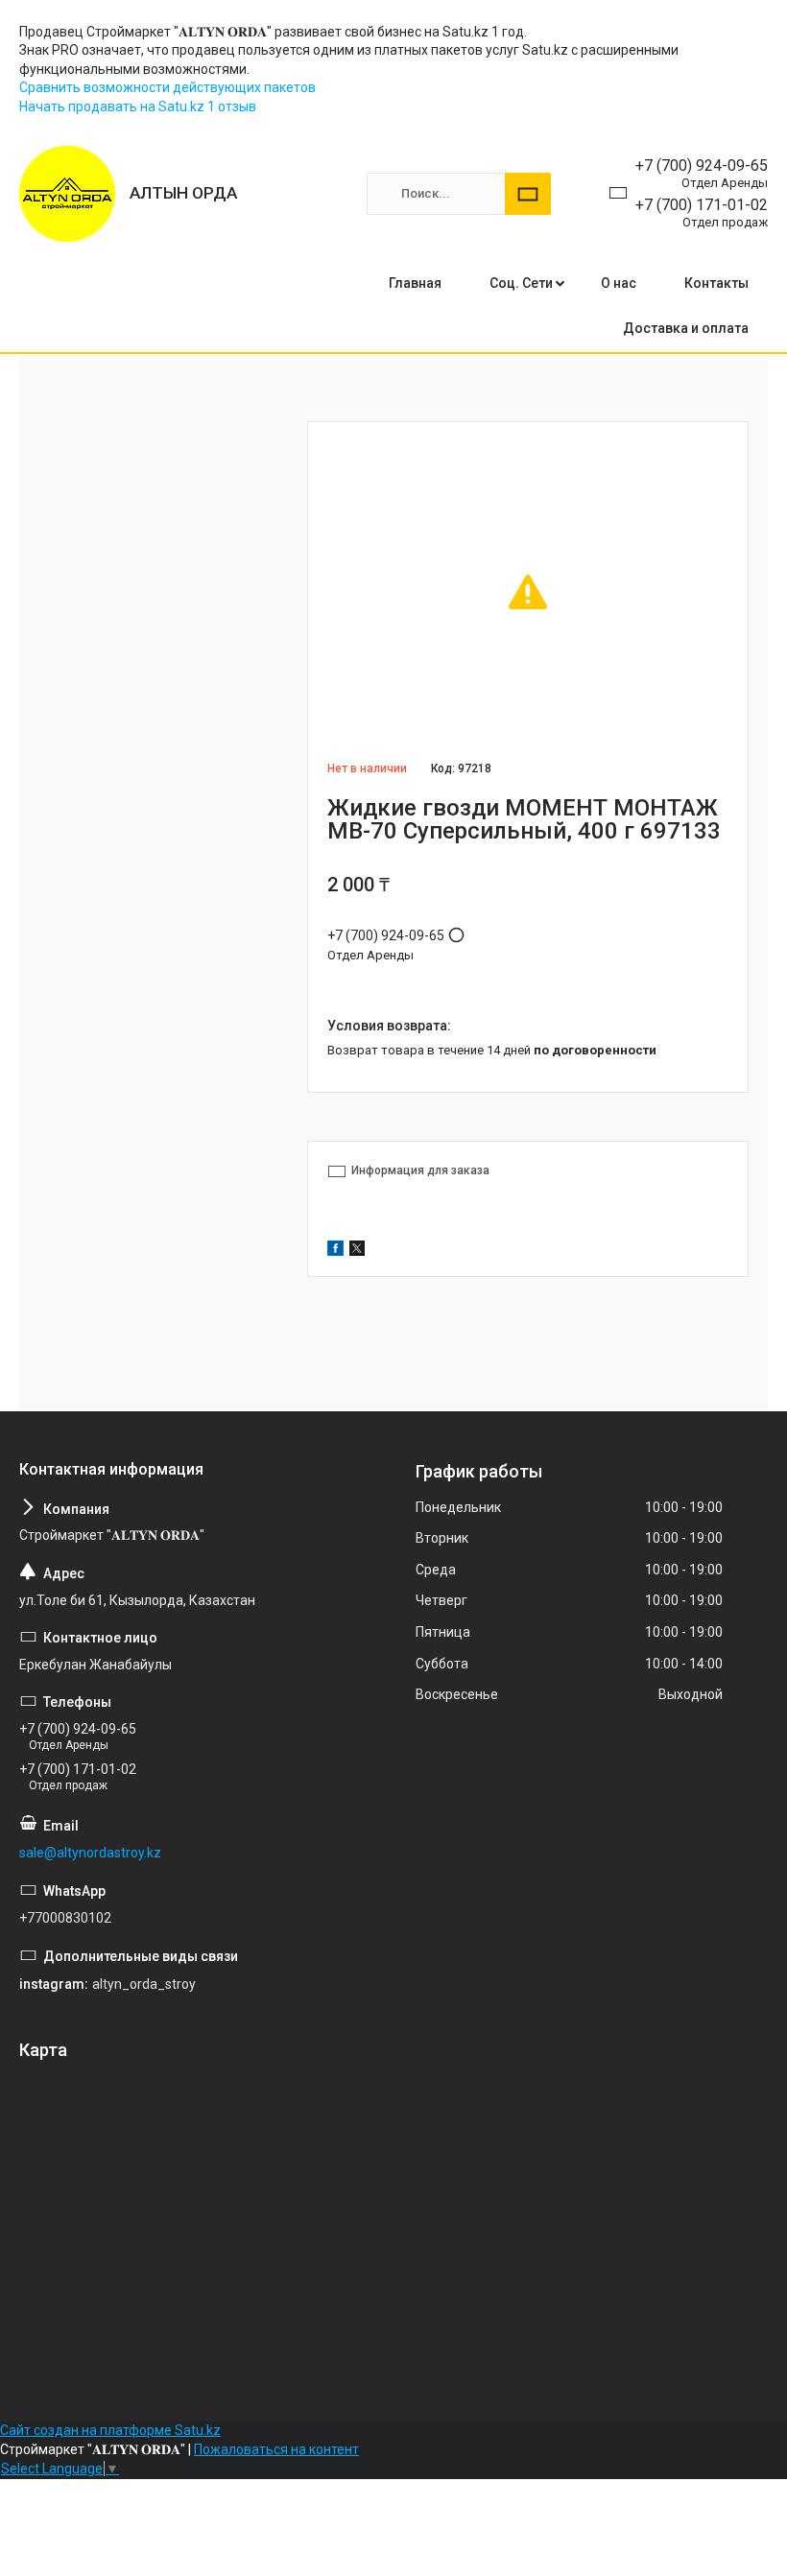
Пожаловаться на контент (276, 2449)
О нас (619, 283)
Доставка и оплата (686, 328)
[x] (357, 1251)
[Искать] (528, 194)
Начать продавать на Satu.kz (113, 106)
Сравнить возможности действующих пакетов (167, 87)
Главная (415, 283)
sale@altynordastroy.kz (90, 1853)
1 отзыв (232, 106)
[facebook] (335, 1251)
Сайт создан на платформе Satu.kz (110, 2430)
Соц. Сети (521, 283)
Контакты (716, 283)
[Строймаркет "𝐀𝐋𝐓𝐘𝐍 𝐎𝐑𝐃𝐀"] (67, 194)
